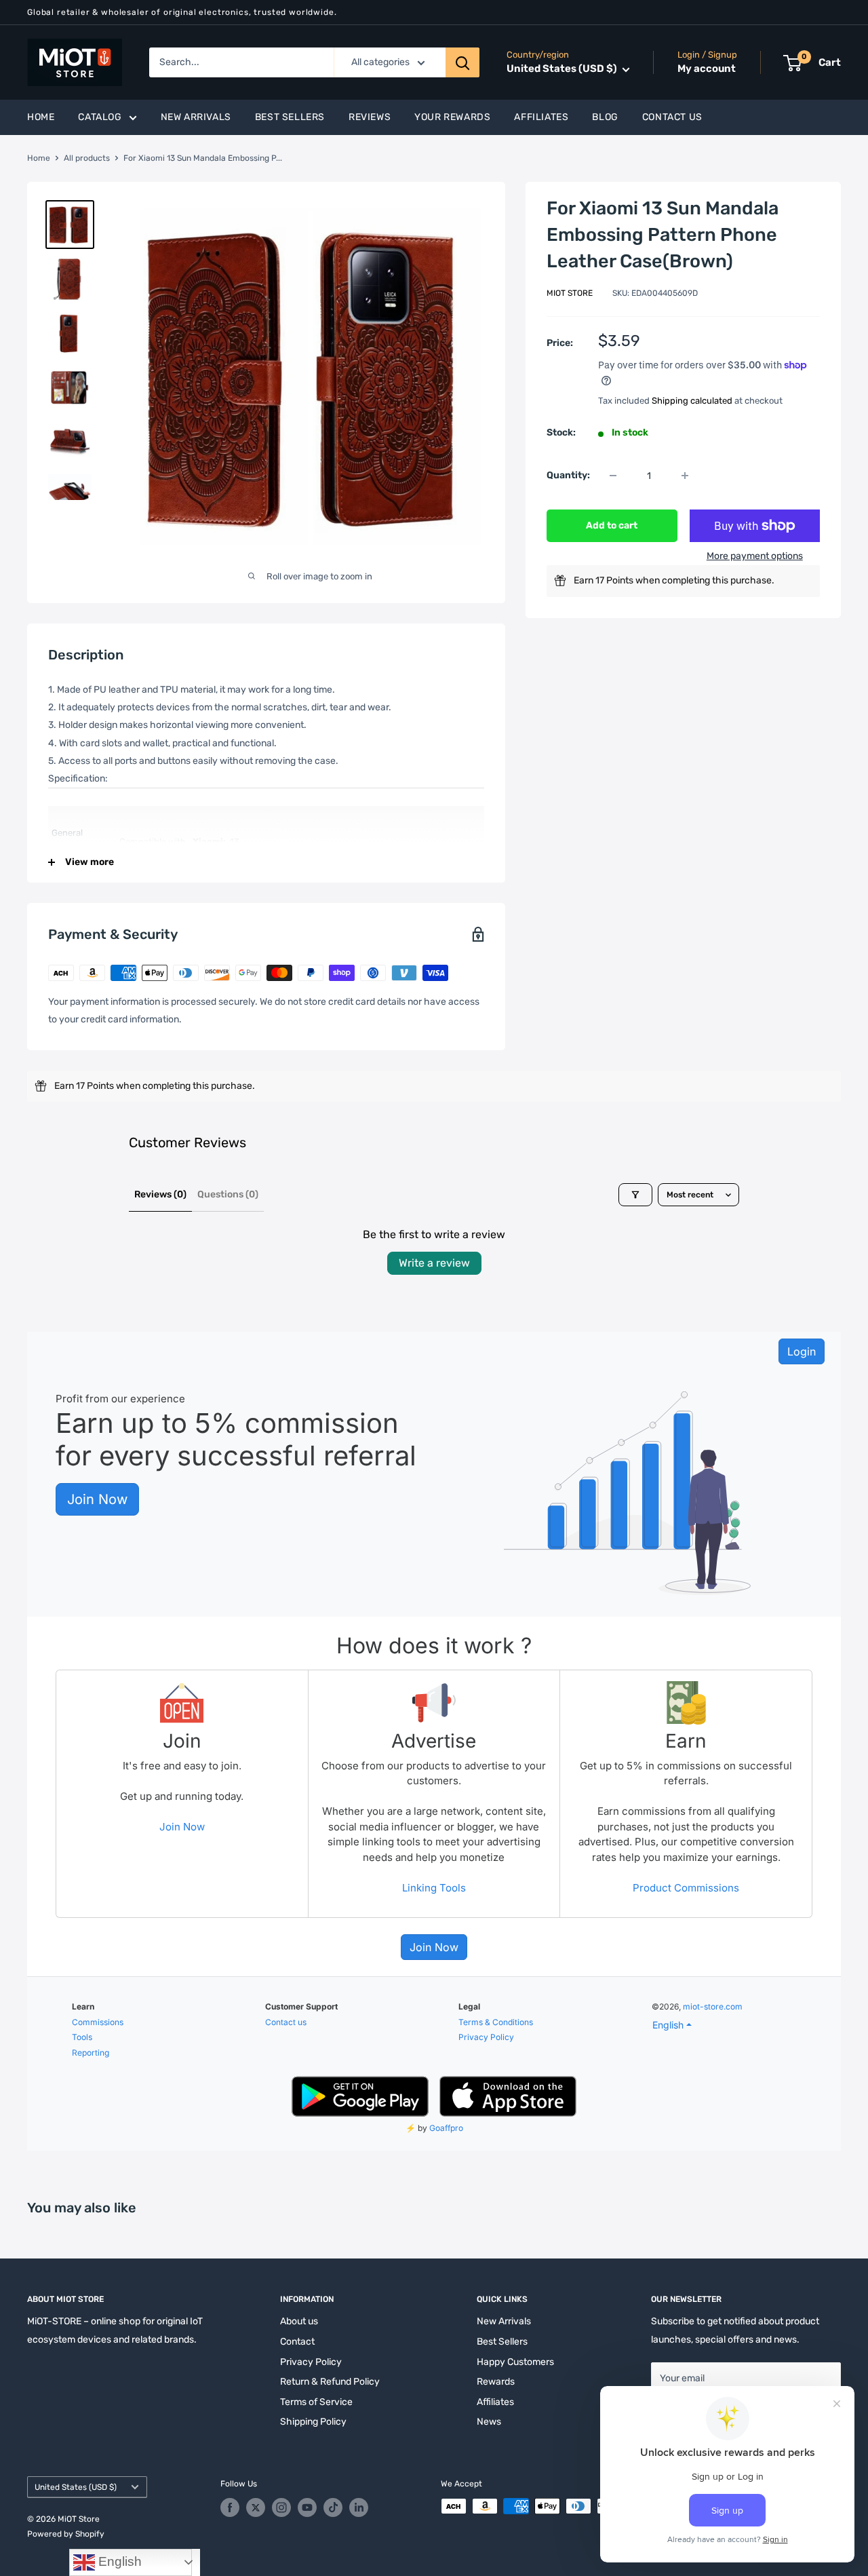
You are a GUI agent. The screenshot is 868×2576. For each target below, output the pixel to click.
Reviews (370, 117)
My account (707, 69)
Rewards (496, 2382)
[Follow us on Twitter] (256, 2507)
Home (41, 117)
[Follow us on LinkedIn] (359, 2507)
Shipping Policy (313, 2422)
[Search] (462, 62)
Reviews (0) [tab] (160, 1194)
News (489, 2422)
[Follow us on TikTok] (333, 2507)
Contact (297, 2342)
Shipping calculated (692, 400)
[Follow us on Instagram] (281, 2507)
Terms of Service (316, 2402)
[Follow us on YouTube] (307, 2507)
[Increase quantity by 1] (685, 476)
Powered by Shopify (66, 2534)
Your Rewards (452, 117)
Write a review (434, 1263)
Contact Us (672, 117)
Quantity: (568, 475)
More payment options (755, 556)
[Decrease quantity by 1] (613, 476)
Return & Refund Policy (330, 2382)
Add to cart (612, 525)
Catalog (100, 117)
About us (299, 2321)
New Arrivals (196, 117)
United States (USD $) (76, 2487)
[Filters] (635, 1195)
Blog (605, 117)
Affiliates (541, 117)
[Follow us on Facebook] (230, 2507)
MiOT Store (570, 293)
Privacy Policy (311, 2362)
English (118, 2561)
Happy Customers (515, 2362)
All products (87, 158)
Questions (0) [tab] (228, 1194)
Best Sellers (290, 117)
